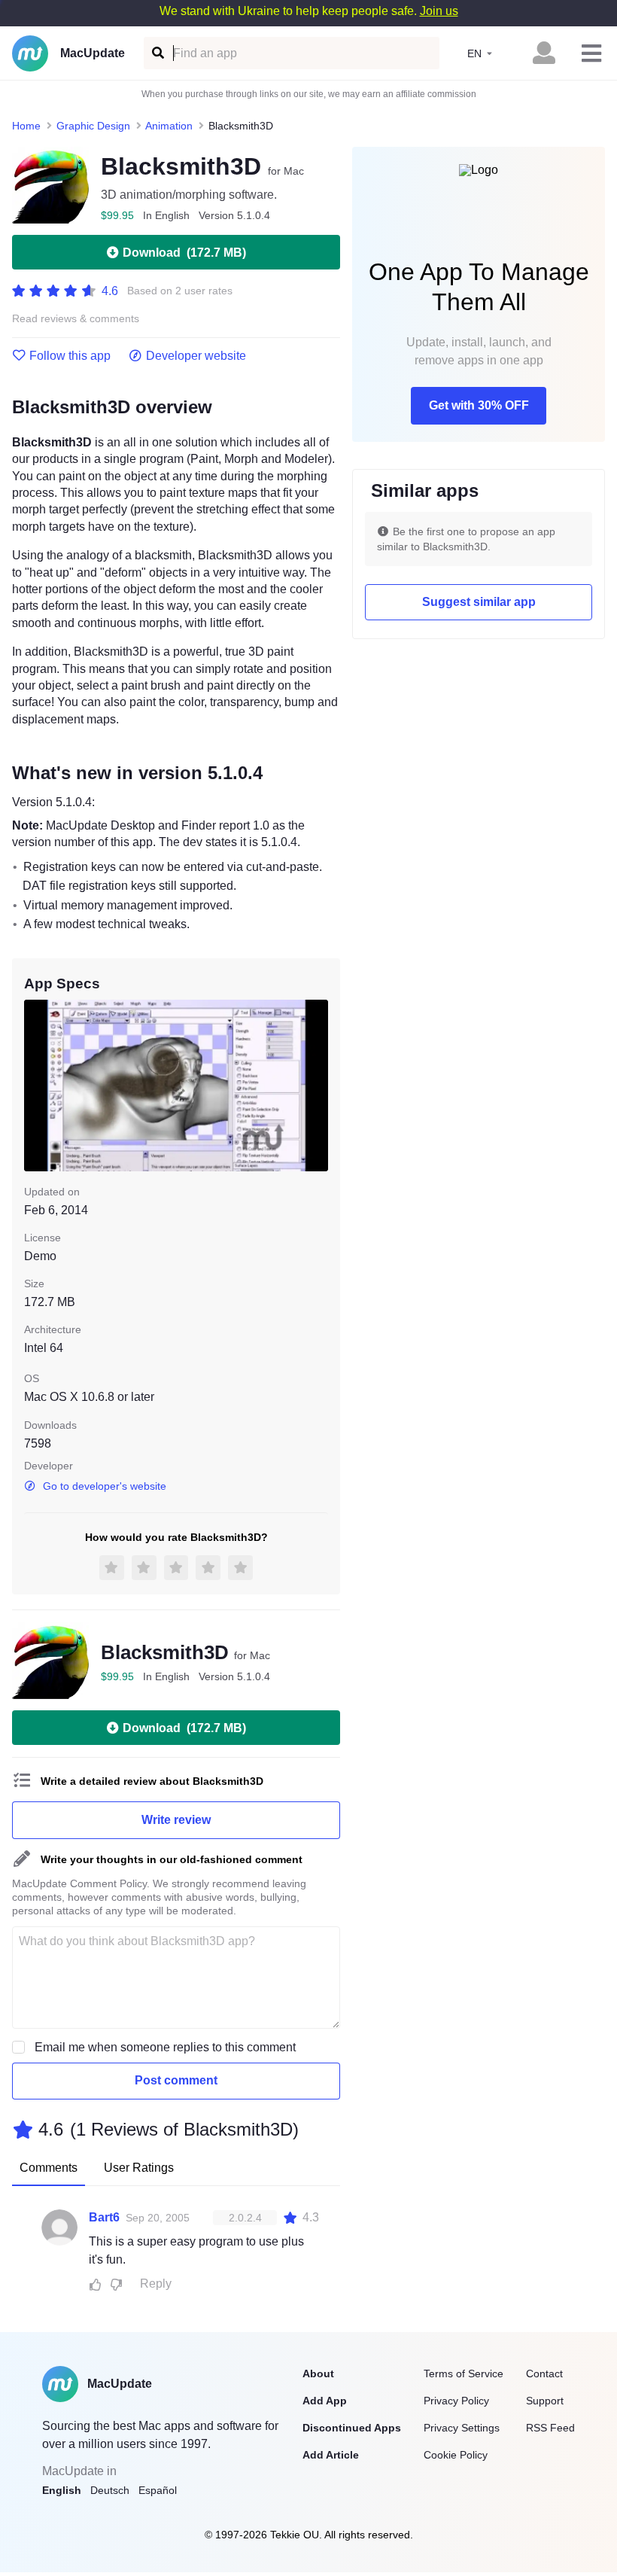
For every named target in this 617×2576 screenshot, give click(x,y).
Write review (176, 1820)
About (318, 2374)
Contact (544, 2374)
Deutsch (110, 2490)
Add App (325, 2401)
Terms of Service (464, 2374)
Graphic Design (93, 126)
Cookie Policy (456, 2455)
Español (158, 2490)
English (62, 2490)
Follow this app (70, 356)
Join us (439, 11)
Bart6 (104, 2217)
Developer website (196, 356)
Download (184, 253)
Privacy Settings (462, 2428)
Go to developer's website (105, 1486)
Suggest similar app (479, 602)
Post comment (176, 2080)
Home (26, 126)
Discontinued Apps (352, 2428)
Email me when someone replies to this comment (165, 2047)
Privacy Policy (456, 2401)
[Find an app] (157, 53)
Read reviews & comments (76, 319)
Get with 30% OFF (479, 405)
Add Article (331, 2455)
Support (545, 2401)
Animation (169, 126)
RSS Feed (550, 2428)
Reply (156, 2284)
